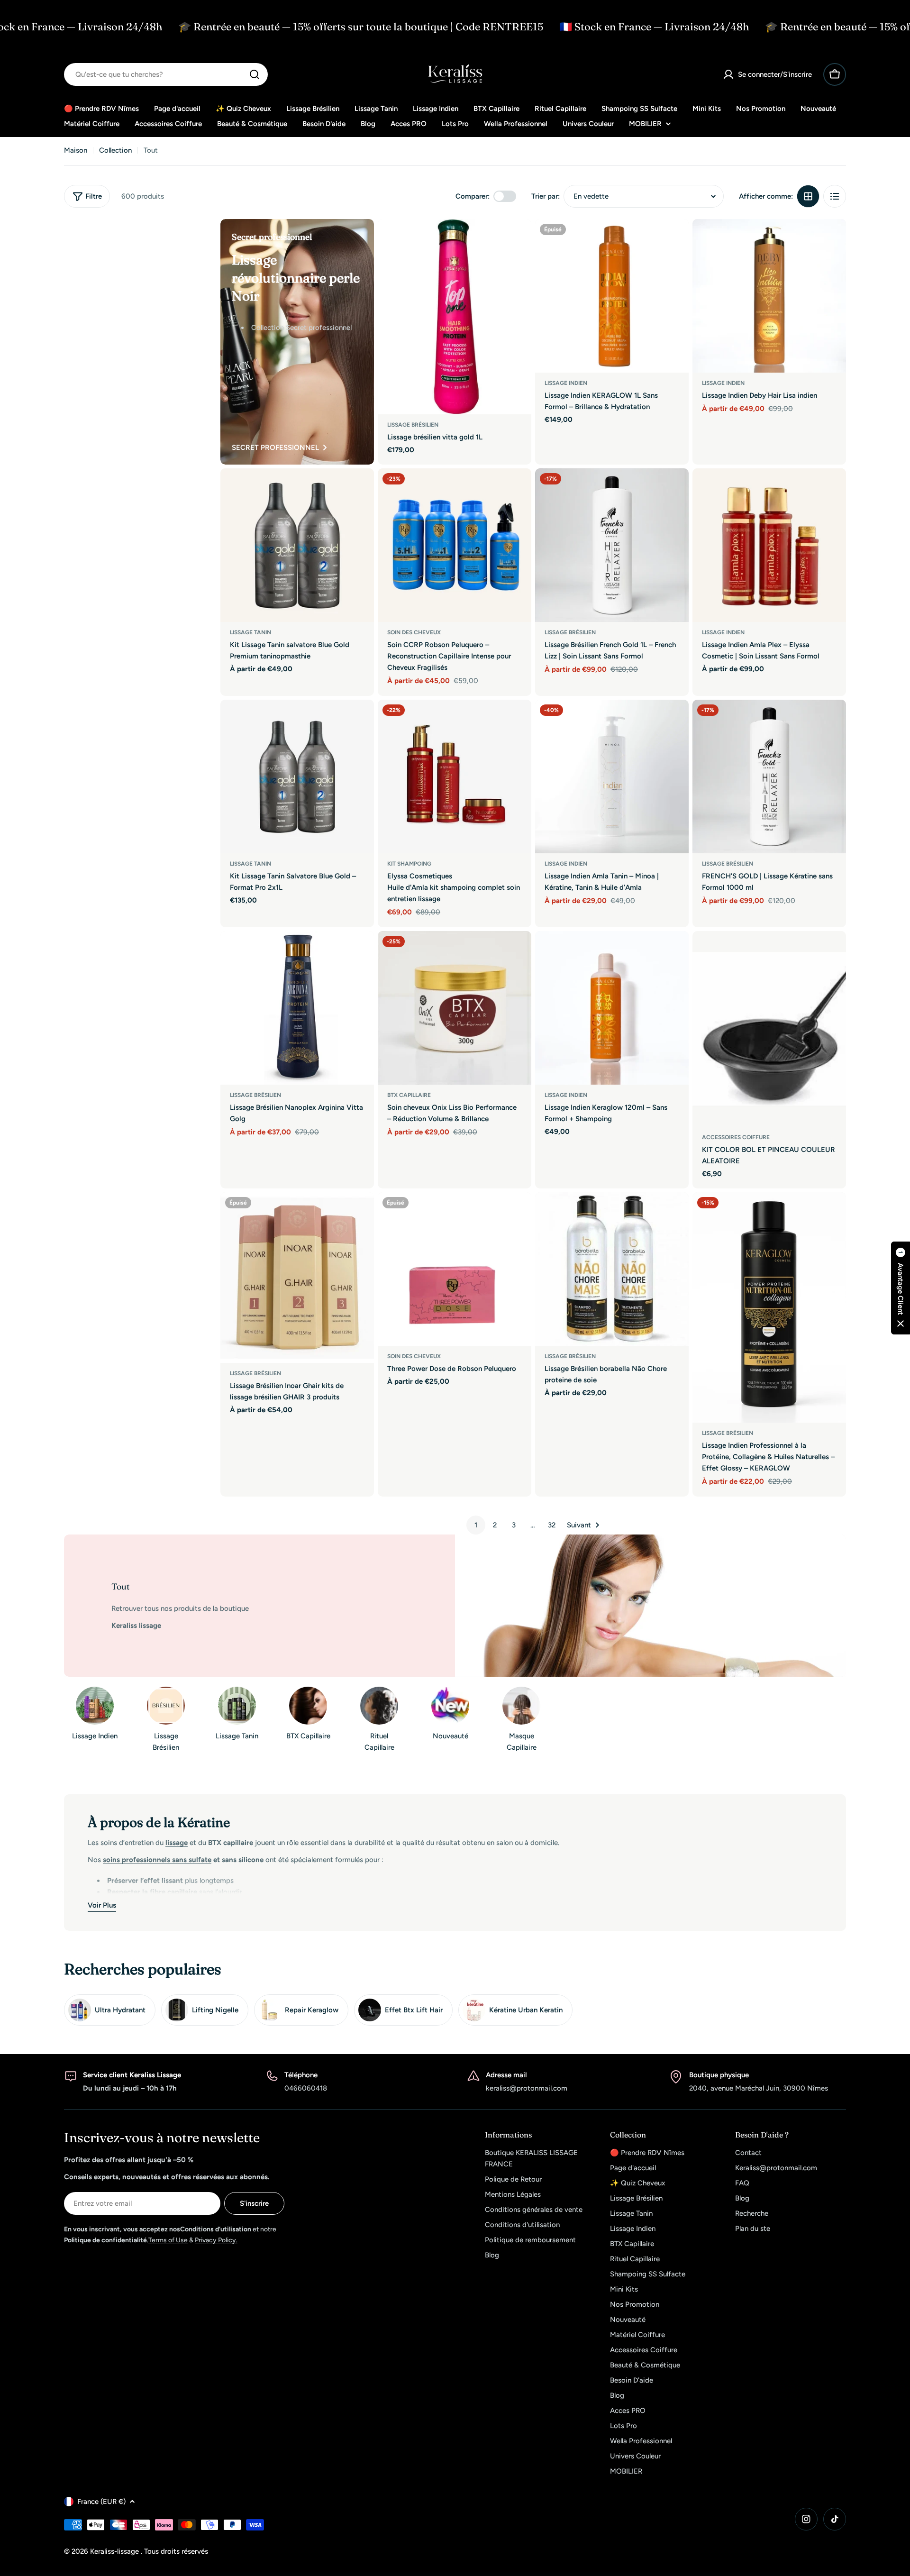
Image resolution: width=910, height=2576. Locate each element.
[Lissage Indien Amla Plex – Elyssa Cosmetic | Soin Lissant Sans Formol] (769, 545)
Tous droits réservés (176, 2551)
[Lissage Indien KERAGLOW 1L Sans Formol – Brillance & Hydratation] (612, 296)
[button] (901, 1288)
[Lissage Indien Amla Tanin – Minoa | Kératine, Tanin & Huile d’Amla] (612, 776)
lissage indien (566, 383)
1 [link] (476, 1525)
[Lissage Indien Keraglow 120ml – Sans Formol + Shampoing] (612, 1008)
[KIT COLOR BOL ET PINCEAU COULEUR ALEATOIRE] (769, 1029)
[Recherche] (255, 74)
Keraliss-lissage (115, 2551)
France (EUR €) (101, 2502)
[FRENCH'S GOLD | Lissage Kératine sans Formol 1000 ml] (769, 776)
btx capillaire (409, 1095)
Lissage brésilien (413, 425)
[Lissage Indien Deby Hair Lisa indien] (769, 296)
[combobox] (166, 74)
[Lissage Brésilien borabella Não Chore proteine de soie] (612, 1269)
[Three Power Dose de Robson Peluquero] (455, 1269)
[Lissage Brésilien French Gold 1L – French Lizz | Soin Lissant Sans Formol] (612, 545)
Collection (115, 150)
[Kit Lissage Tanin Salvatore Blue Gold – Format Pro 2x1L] (297, 776)
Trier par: (546, 196)
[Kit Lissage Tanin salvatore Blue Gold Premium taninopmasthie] (297, 545)
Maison (76, 150)
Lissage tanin (250, 632)
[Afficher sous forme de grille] (808, 196)
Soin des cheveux (414, 632)
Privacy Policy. (216, 2240)
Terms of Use (168, 2240)
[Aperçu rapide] (518, 240)
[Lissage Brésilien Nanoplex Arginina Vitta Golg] (297, 1008)
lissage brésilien (570, 632)
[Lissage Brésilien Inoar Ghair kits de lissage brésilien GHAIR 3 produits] (297, 1278)
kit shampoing (409, 864)
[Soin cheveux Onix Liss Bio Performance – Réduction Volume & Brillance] (455, 1008)
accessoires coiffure (736, 1137)
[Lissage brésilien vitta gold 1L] (455, 317)
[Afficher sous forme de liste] (835, 196)
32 (552, 1525)
